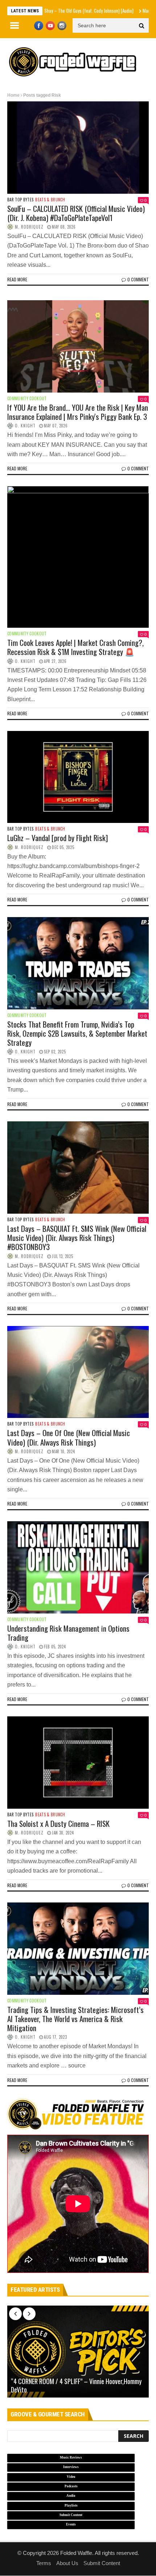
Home (13, 95)
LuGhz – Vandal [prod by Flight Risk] (58, 838)
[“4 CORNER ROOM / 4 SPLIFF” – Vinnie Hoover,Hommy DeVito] (78, 2352)
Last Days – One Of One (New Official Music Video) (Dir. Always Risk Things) (69, 1437)
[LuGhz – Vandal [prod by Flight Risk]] (78, 777)
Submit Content (102, 2563)
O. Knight (25, 426)
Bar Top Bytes (20, 200)
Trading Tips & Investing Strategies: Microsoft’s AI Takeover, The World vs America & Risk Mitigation (75, 2019)
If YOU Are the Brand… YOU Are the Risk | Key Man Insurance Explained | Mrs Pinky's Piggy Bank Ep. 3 (78, 412)
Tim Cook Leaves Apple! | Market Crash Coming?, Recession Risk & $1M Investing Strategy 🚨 (75, 647)
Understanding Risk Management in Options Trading (68, 1633)
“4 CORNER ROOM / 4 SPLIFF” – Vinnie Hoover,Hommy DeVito (76, 2386)
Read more (17, 279)
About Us (67, 2563)
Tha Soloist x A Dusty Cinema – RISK (58, 1823)
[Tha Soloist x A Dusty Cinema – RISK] (78, 1763)
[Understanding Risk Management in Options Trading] (78, 1567)
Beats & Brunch (50, 200)
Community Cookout (27, 399)
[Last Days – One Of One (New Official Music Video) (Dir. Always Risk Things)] (78, 1372)
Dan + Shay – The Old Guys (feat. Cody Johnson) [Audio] (50, 11)
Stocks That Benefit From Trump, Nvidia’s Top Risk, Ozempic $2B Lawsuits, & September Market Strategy (77, 1033)
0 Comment (138, 279)
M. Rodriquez (29, 227)
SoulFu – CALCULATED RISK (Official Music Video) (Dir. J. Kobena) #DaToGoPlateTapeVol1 (76, 213)
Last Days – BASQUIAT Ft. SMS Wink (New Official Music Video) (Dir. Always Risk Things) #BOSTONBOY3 (77, 1237)
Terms (44, 2563)
